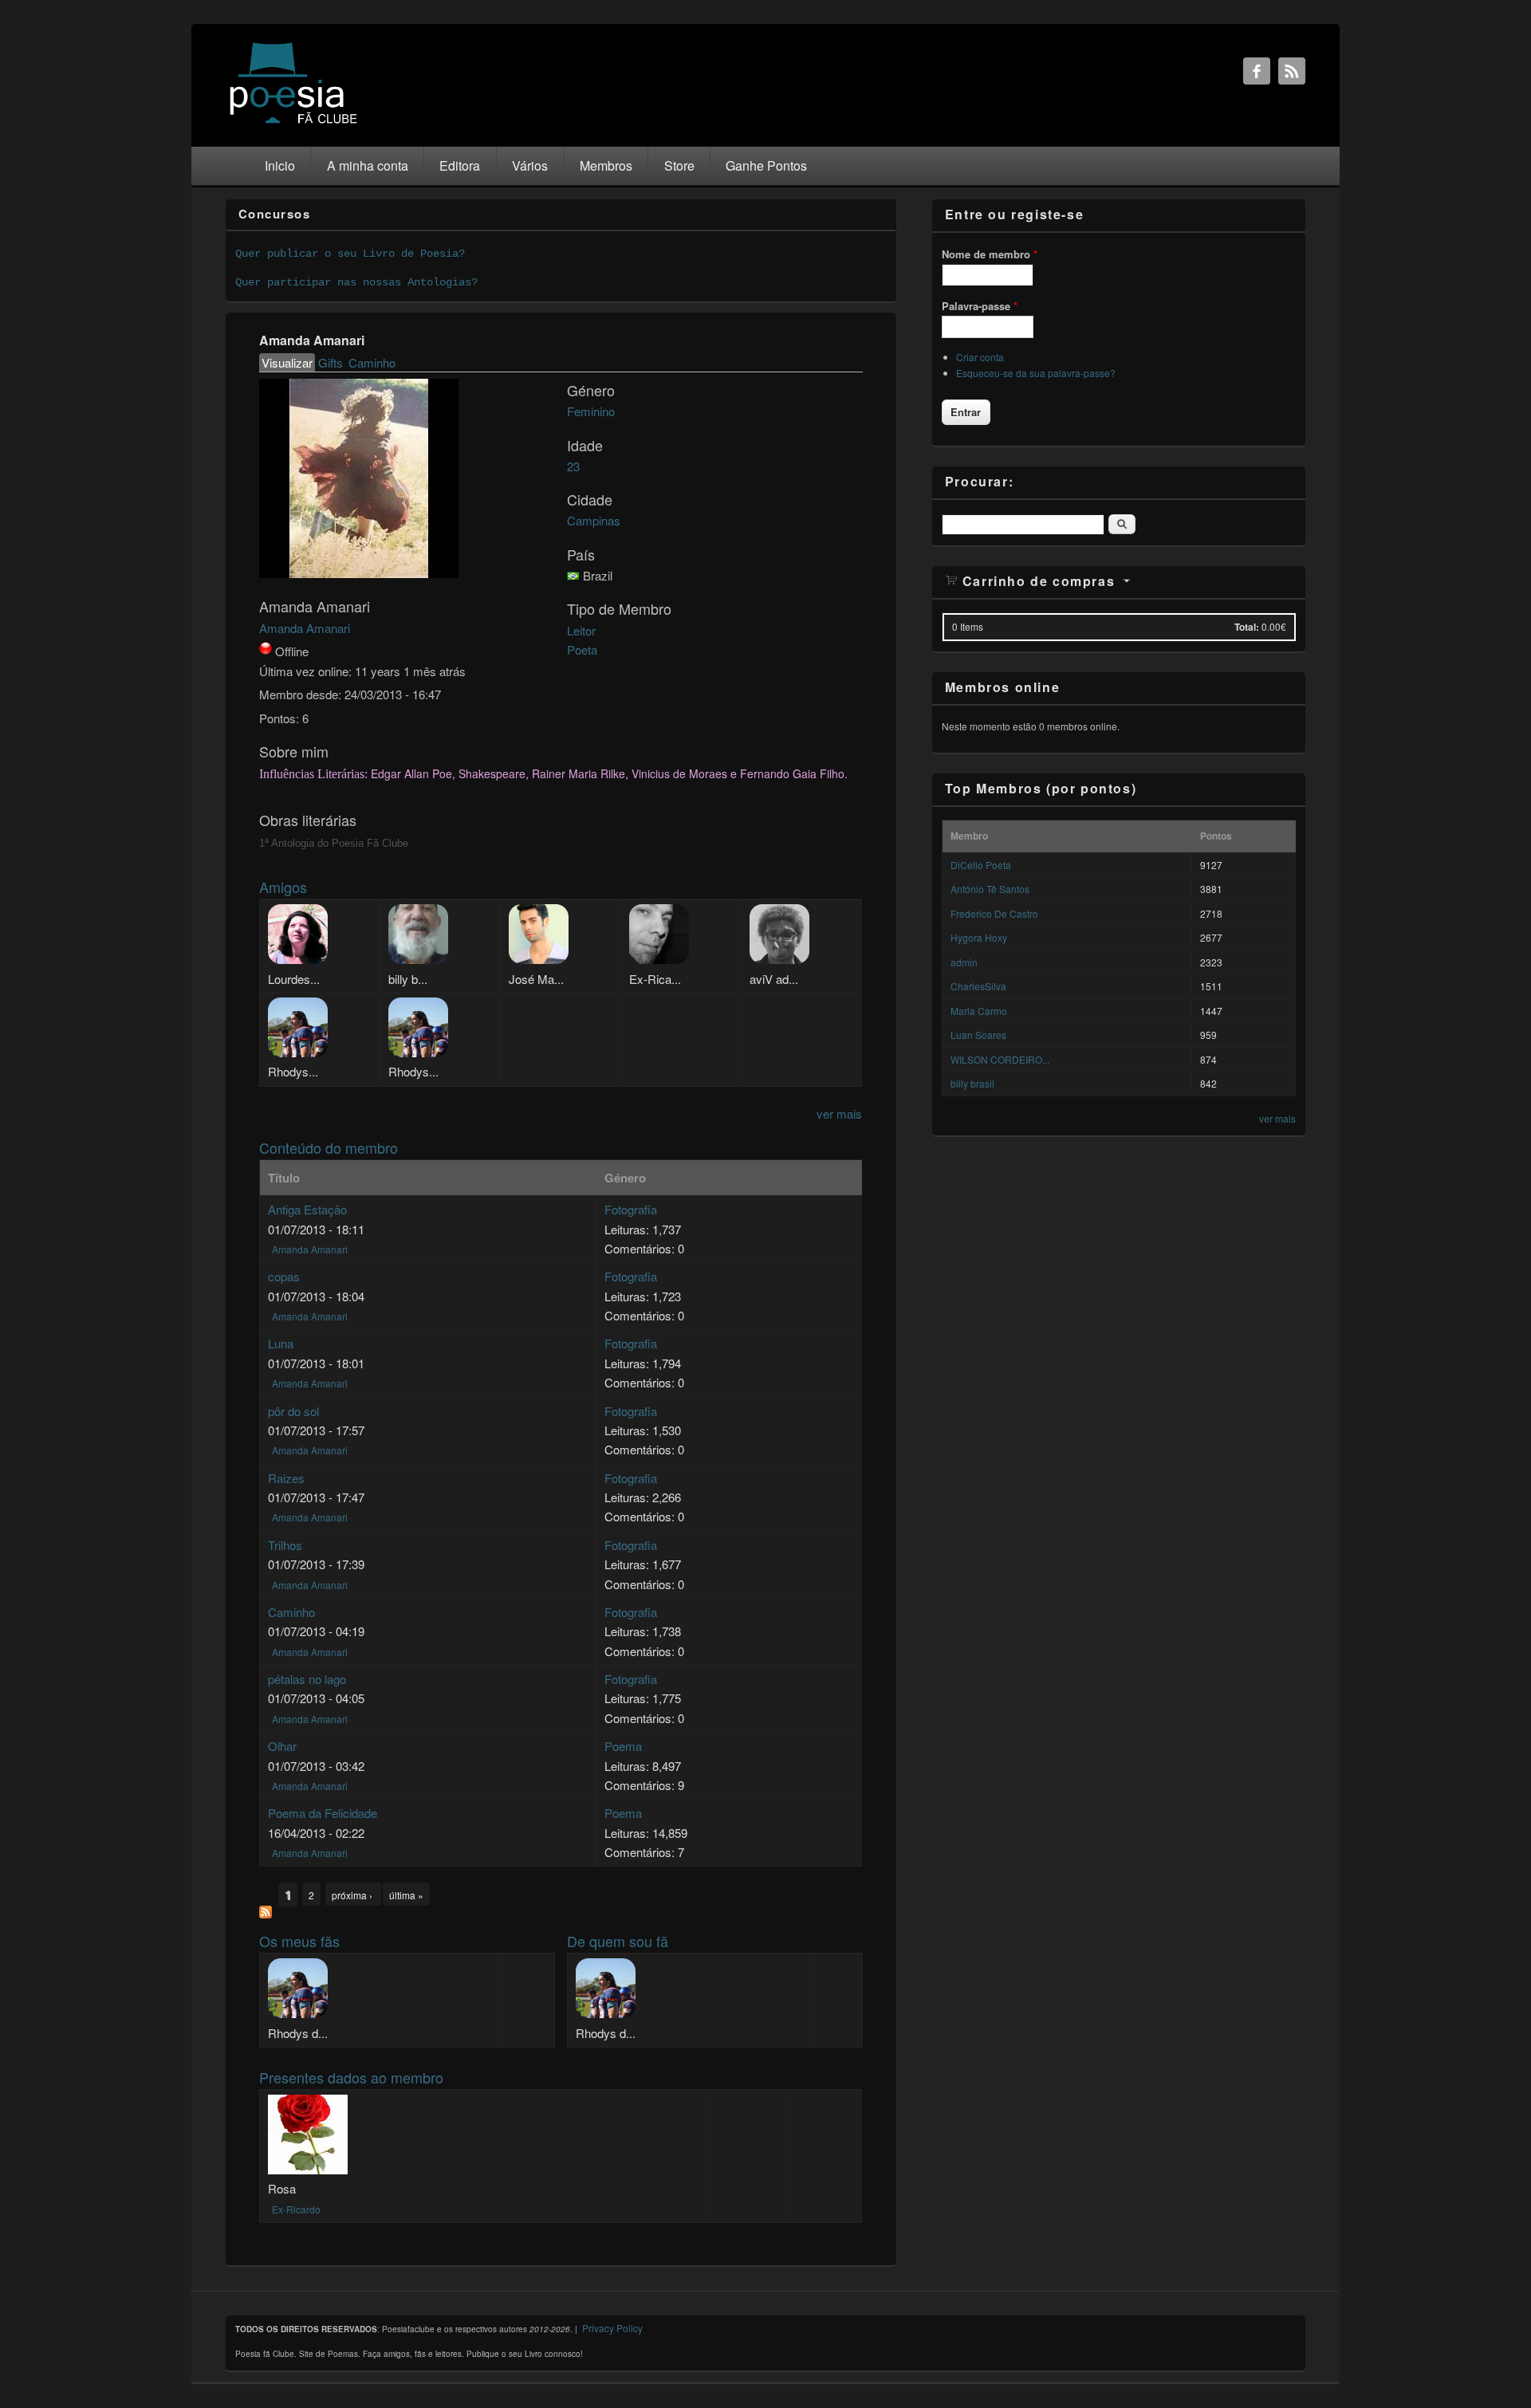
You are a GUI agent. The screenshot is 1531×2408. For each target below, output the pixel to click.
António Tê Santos (990, 889)
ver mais (839, 1114)
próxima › (353, 1895)
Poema (623, 1746)
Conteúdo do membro (329, 1147)
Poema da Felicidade (323, 1813)
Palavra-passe (980, 306)
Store (679, 165)
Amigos (283, 887)
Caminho (372, 362)
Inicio (280, 165)
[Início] (293, 122)
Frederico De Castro (994, 913)
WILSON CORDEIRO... (1000, 1059)
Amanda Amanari (305, 628)
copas (284, 1276)
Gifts (331, 362)
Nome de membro (990, 254)
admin (964, 962)
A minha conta (368, 165)
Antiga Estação (307, 1209)
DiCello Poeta (981, 865)
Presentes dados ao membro (351, 2077)
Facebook (1257, 71)
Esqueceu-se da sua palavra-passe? (1036, 373)
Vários (530, 165)
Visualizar (288, 362)
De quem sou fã (618, 1941)
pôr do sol (293, 1411)
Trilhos (285, 1545)
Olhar (282, 1746)
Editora (460, 165)
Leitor (581, 630)
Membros (606, 165)
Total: (1247, 627)
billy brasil (972, 1083)
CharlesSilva (978, 986)
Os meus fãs (299, 1941)
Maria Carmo (979, 1011)
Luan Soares (978, 1035)
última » (406, 1895)
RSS (1292, 71)
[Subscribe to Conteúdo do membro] (266, 1913)
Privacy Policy (612, 2328)
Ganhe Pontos (766, 165)
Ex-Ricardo (296, 2209)
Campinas (594, 520)
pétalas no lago (307, 1679)
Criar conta (980, 357)
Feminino (591, 411)
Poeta (582, 649)
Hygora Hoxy (979, 937)
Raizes (286, 1478)
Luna (281, 1343)
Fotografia (631, 1209)
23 (573, 466)
